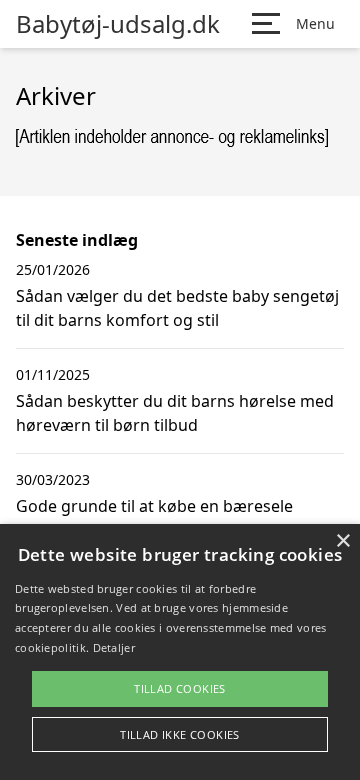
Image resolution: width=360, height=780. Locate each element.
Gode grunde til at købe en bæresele (154, 506)
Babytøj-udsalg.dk (118, 24)
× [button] (342, 541)
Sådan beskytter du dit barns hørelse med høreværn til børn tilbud (175, 413)
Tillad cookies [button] (180, 688)
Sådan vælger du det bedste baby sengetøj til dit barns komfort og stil (177, 308)
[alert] (180, 652)
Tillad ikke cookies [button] (180, 734)
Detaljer (114, 647)
